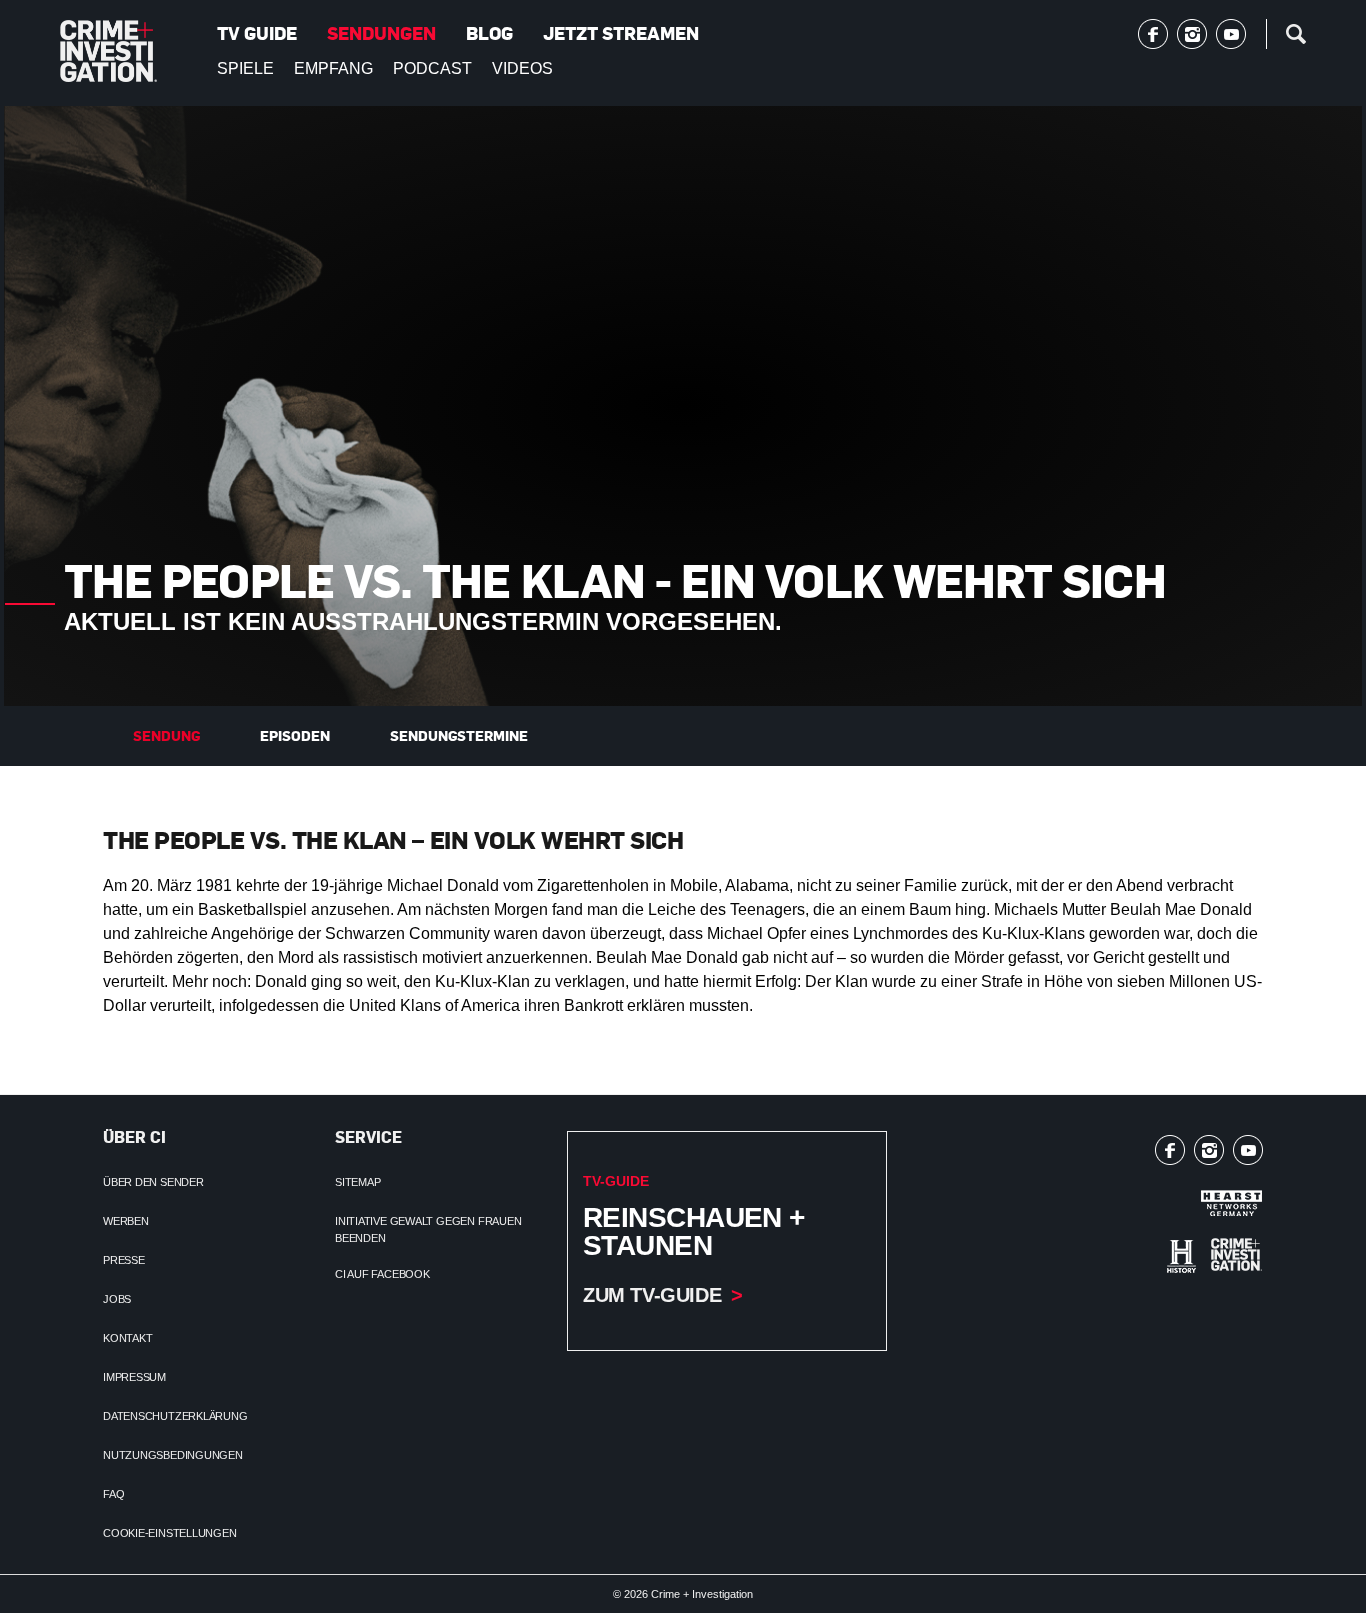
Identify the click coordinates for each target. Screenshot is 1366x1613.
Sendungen (381, 33)
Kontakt (127, 1338)
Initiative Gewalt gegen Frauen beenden (428, 1229)
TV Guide (257, 33)
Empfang (333, 68)
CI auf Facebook (382, 1274)
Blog (489, 33)
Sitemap (357, 1182)
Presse (124, 1260)
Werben (126, 1221)
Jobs (117, 1299)
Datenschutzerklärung (175, 1416)
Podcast (432, 68)
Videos (522, 68)
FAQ (113, 1494)
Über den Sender (153, 1182)
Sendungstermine (459, 735)
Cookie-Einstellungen (170, 1533)
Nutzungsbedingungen (173, 1455)
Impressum (134, 1377)
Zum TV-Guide (652, 1295)
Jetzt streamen (621, 33)
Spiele (245, 68)
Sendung (166, 735)
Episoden (295, 735)
